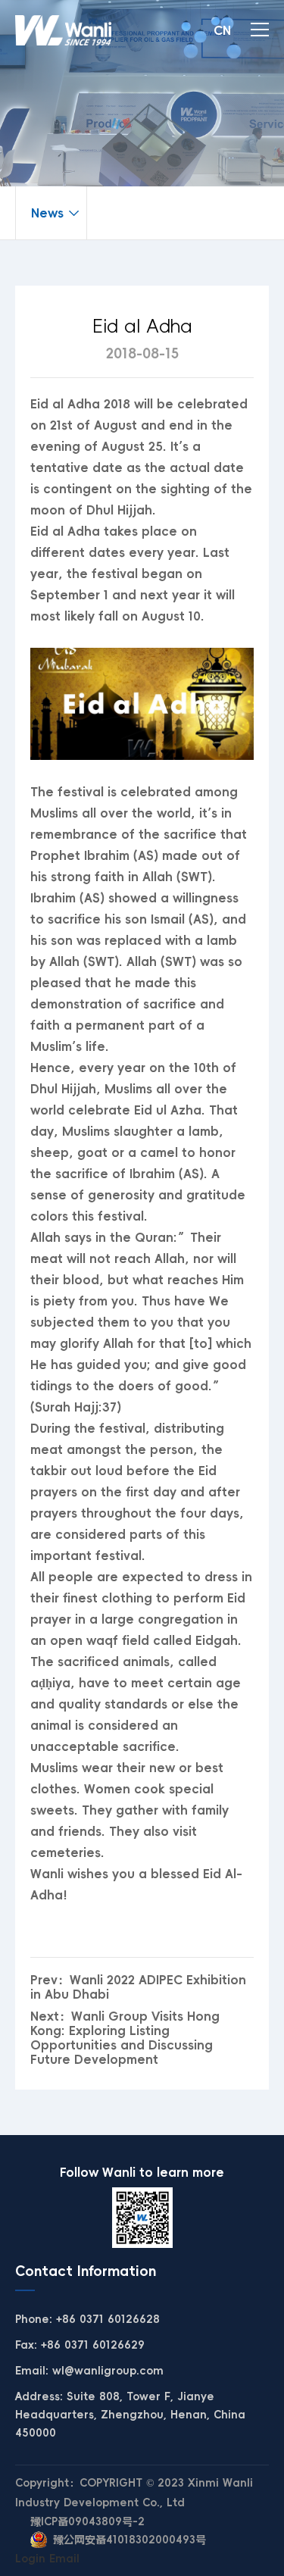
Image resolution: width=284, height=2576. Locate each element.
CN (222, 30)
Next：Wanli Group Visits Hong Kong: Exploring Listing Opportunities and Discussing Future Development (125, 2038)
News (47, 213)
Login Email (47, 2559)
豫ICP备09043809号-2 (87, 2521)
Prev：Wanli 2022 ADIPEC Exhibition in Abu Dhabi (138, 1987)
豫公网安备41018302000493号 (130, 2540)
